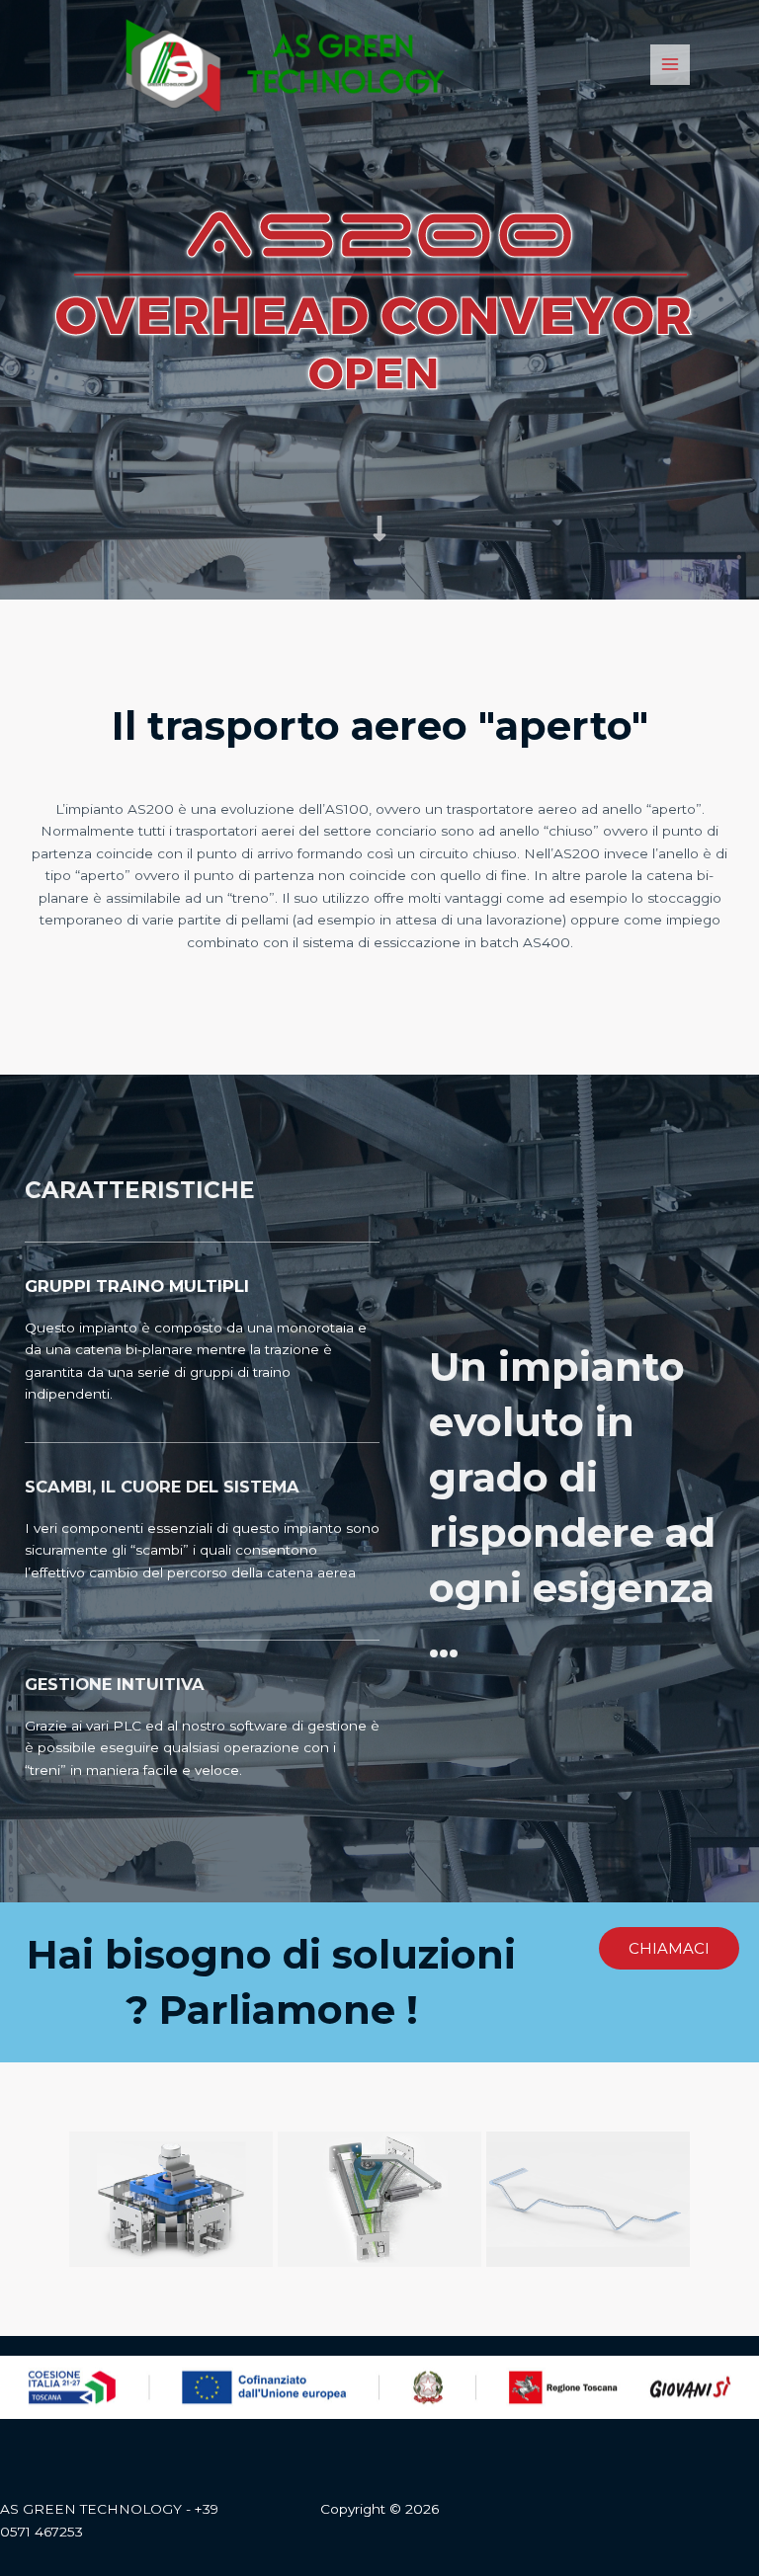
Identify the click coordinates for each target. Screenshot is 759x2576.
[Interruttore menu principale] (671, 65)
